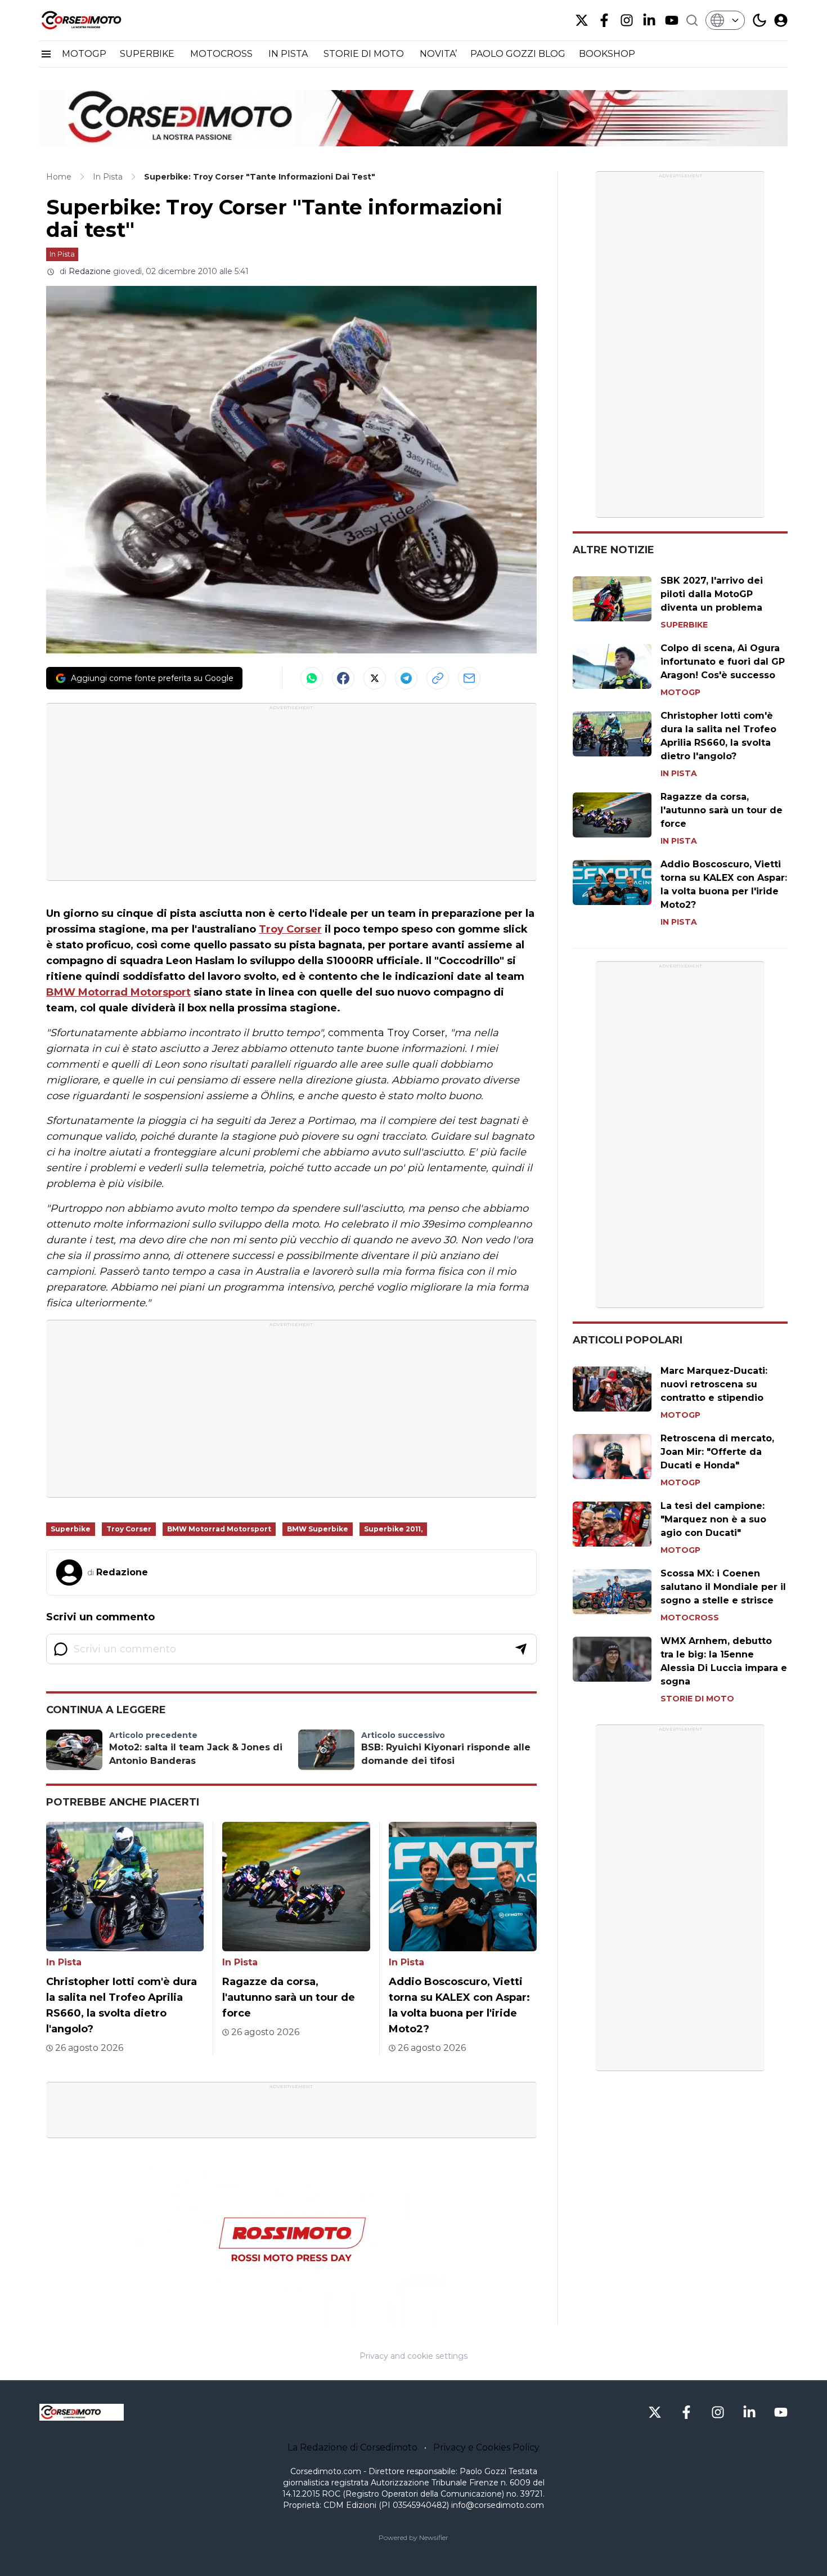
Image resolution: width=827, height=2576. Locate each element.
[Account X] (582, 20)
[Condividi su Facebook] (343, 678)
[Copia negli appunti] (438, 678)
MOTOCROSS (223, 54)
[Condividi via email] (469, 678)
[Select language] (725, 20)
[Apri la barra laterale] (46, 54)
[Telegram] (406, 678)
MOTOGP (84, 54)
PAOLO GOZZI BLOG (518, 54)
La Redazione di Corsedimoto (352, 2447)
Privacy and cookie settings (414, 2356)
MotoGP (680, 692)
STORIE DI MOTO (365, 54)
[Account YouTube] (672, 20)
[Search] (692, 20)
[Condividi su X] (375, 678)
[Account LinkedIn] (649, 20)
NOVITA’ (438, 54)
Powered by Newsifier (414, 2537)
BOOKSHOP (607, 54)
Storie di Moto (697, 1699)
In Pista (62, 254)
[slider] (279, 2317)
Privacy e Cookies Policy (486, 2447)
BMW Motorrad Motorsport (118, 992)
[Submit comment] (521, 1649)
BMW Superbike (318, 1529)
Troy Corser (290, 929)
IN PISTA (289, 54)
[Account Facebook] (604, 20)
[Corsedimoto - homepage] (96, 20)
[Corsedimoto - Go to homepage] (82, 2412)
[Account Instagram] (627, 20)
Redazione (90, 271)
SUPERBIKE (148, 54)
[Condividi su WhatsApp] (312, 678)
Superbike (71, 1529)
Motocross (690, 1618)
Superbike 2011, (393, 1529)
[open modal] (781, 20)
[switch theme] (759, 20)
